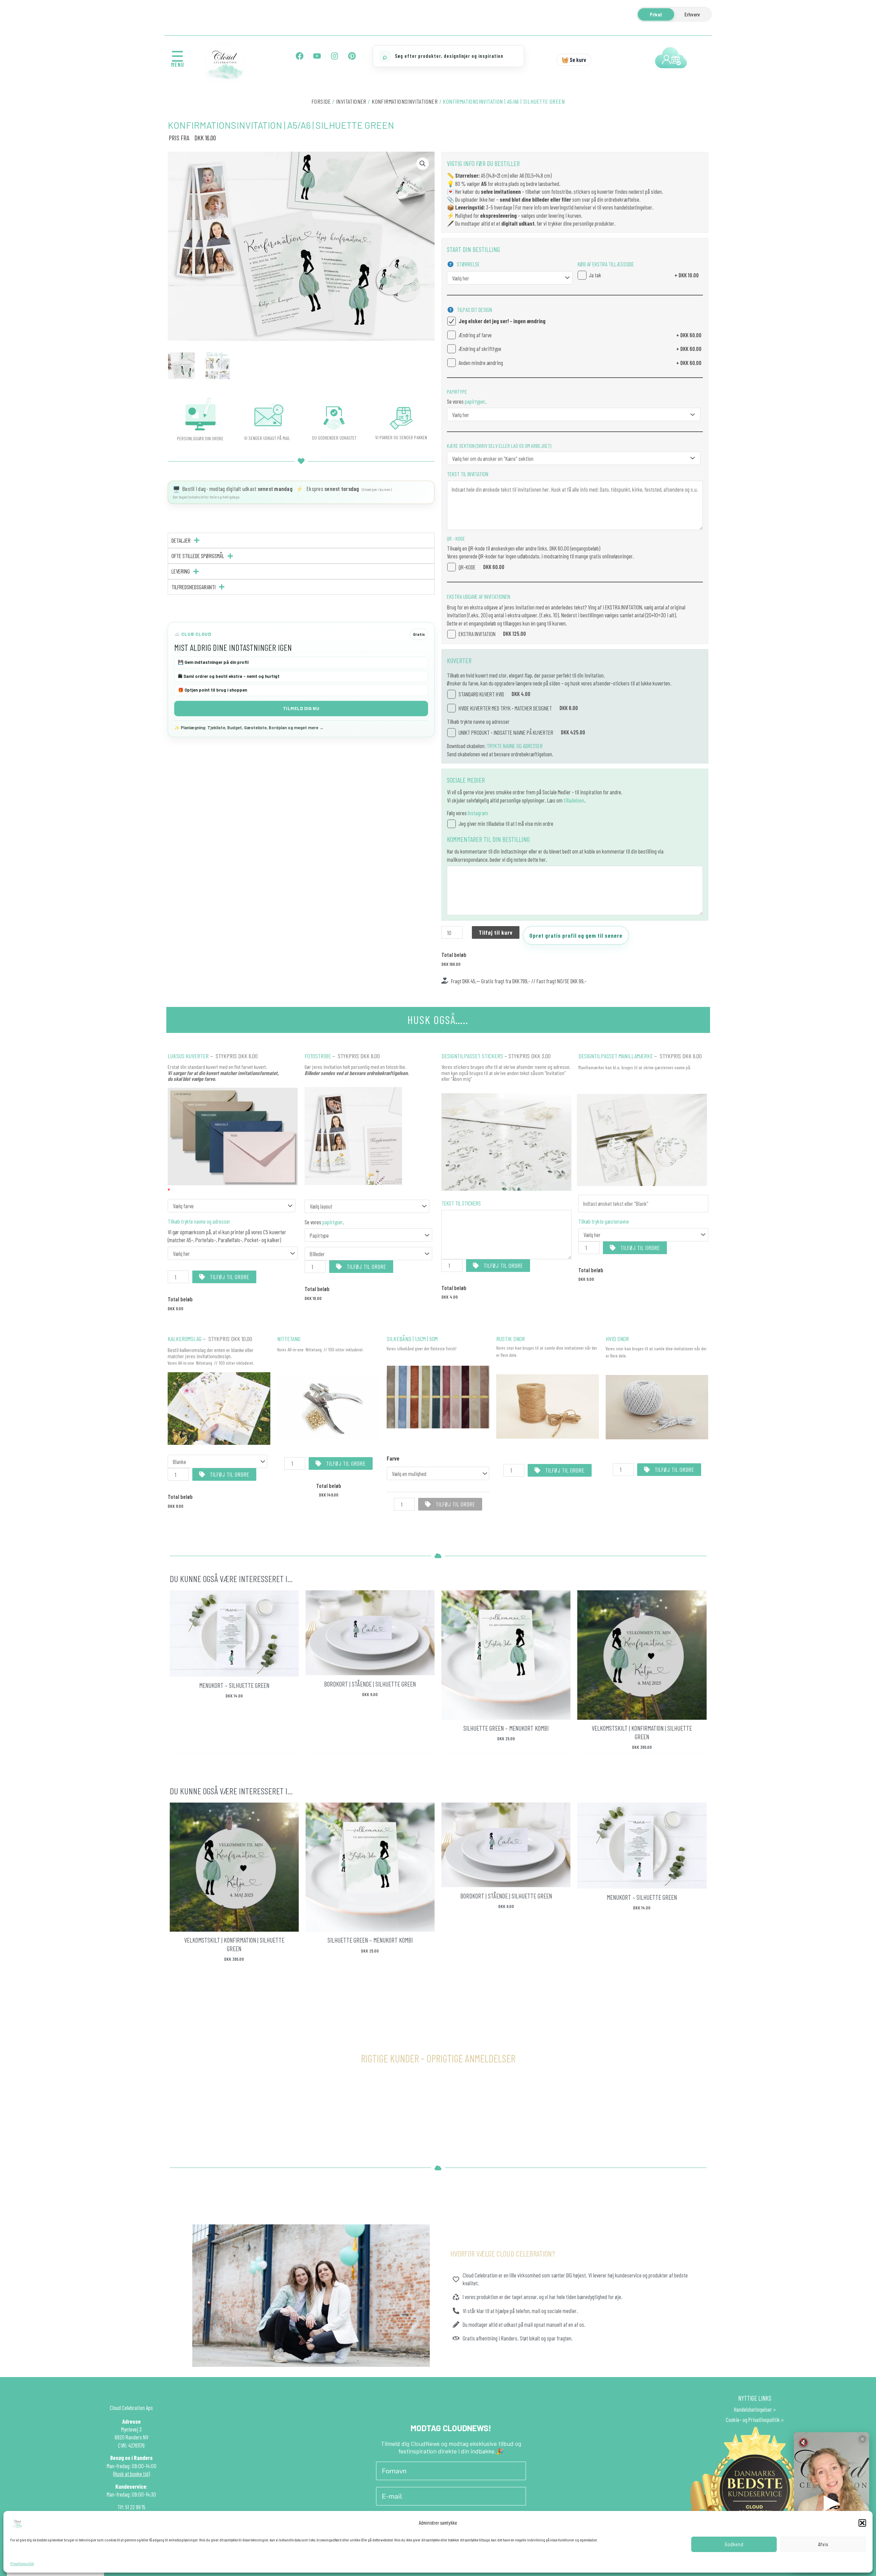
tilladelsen (574, 800)
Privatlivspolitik (22, 2563)
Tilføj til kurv (496, 932)
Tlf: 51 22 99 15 (131, 2507)
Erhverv (692, 14)
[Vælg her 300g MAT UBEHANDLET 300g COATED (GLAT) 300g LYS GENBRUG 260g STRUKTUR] (574, 414)
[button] (862, 2523)
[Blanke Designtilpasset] (217, 1461)
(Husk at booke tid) (132, 2474)
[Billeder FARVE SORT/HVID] (368, 1254)
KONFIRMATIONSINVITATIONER (405, 101)
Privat (656, 14)
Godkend (734, 2544)
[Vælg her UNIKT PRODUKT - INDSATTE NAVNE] (643, 1235)
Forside (321, 101)
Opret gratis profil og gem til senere (576, 935)
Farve (393, 1458)
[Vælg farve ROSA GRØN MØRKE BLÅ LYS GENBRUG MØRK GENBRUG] (231, 1206)
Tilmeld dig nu (301, 708)
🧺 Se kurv (574, 60)
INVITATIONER (351, 101)
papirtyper (474, 401)
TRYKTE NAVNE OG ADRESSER (515, 746)
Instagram (478, 813)
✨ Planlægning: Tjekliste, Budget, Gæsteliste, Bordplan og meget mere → (249, 728)
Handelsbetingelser (753, 2409)
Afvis (823, 2544)
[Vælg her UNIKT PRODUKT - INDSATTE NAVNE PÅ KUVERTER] (233, 1253)
